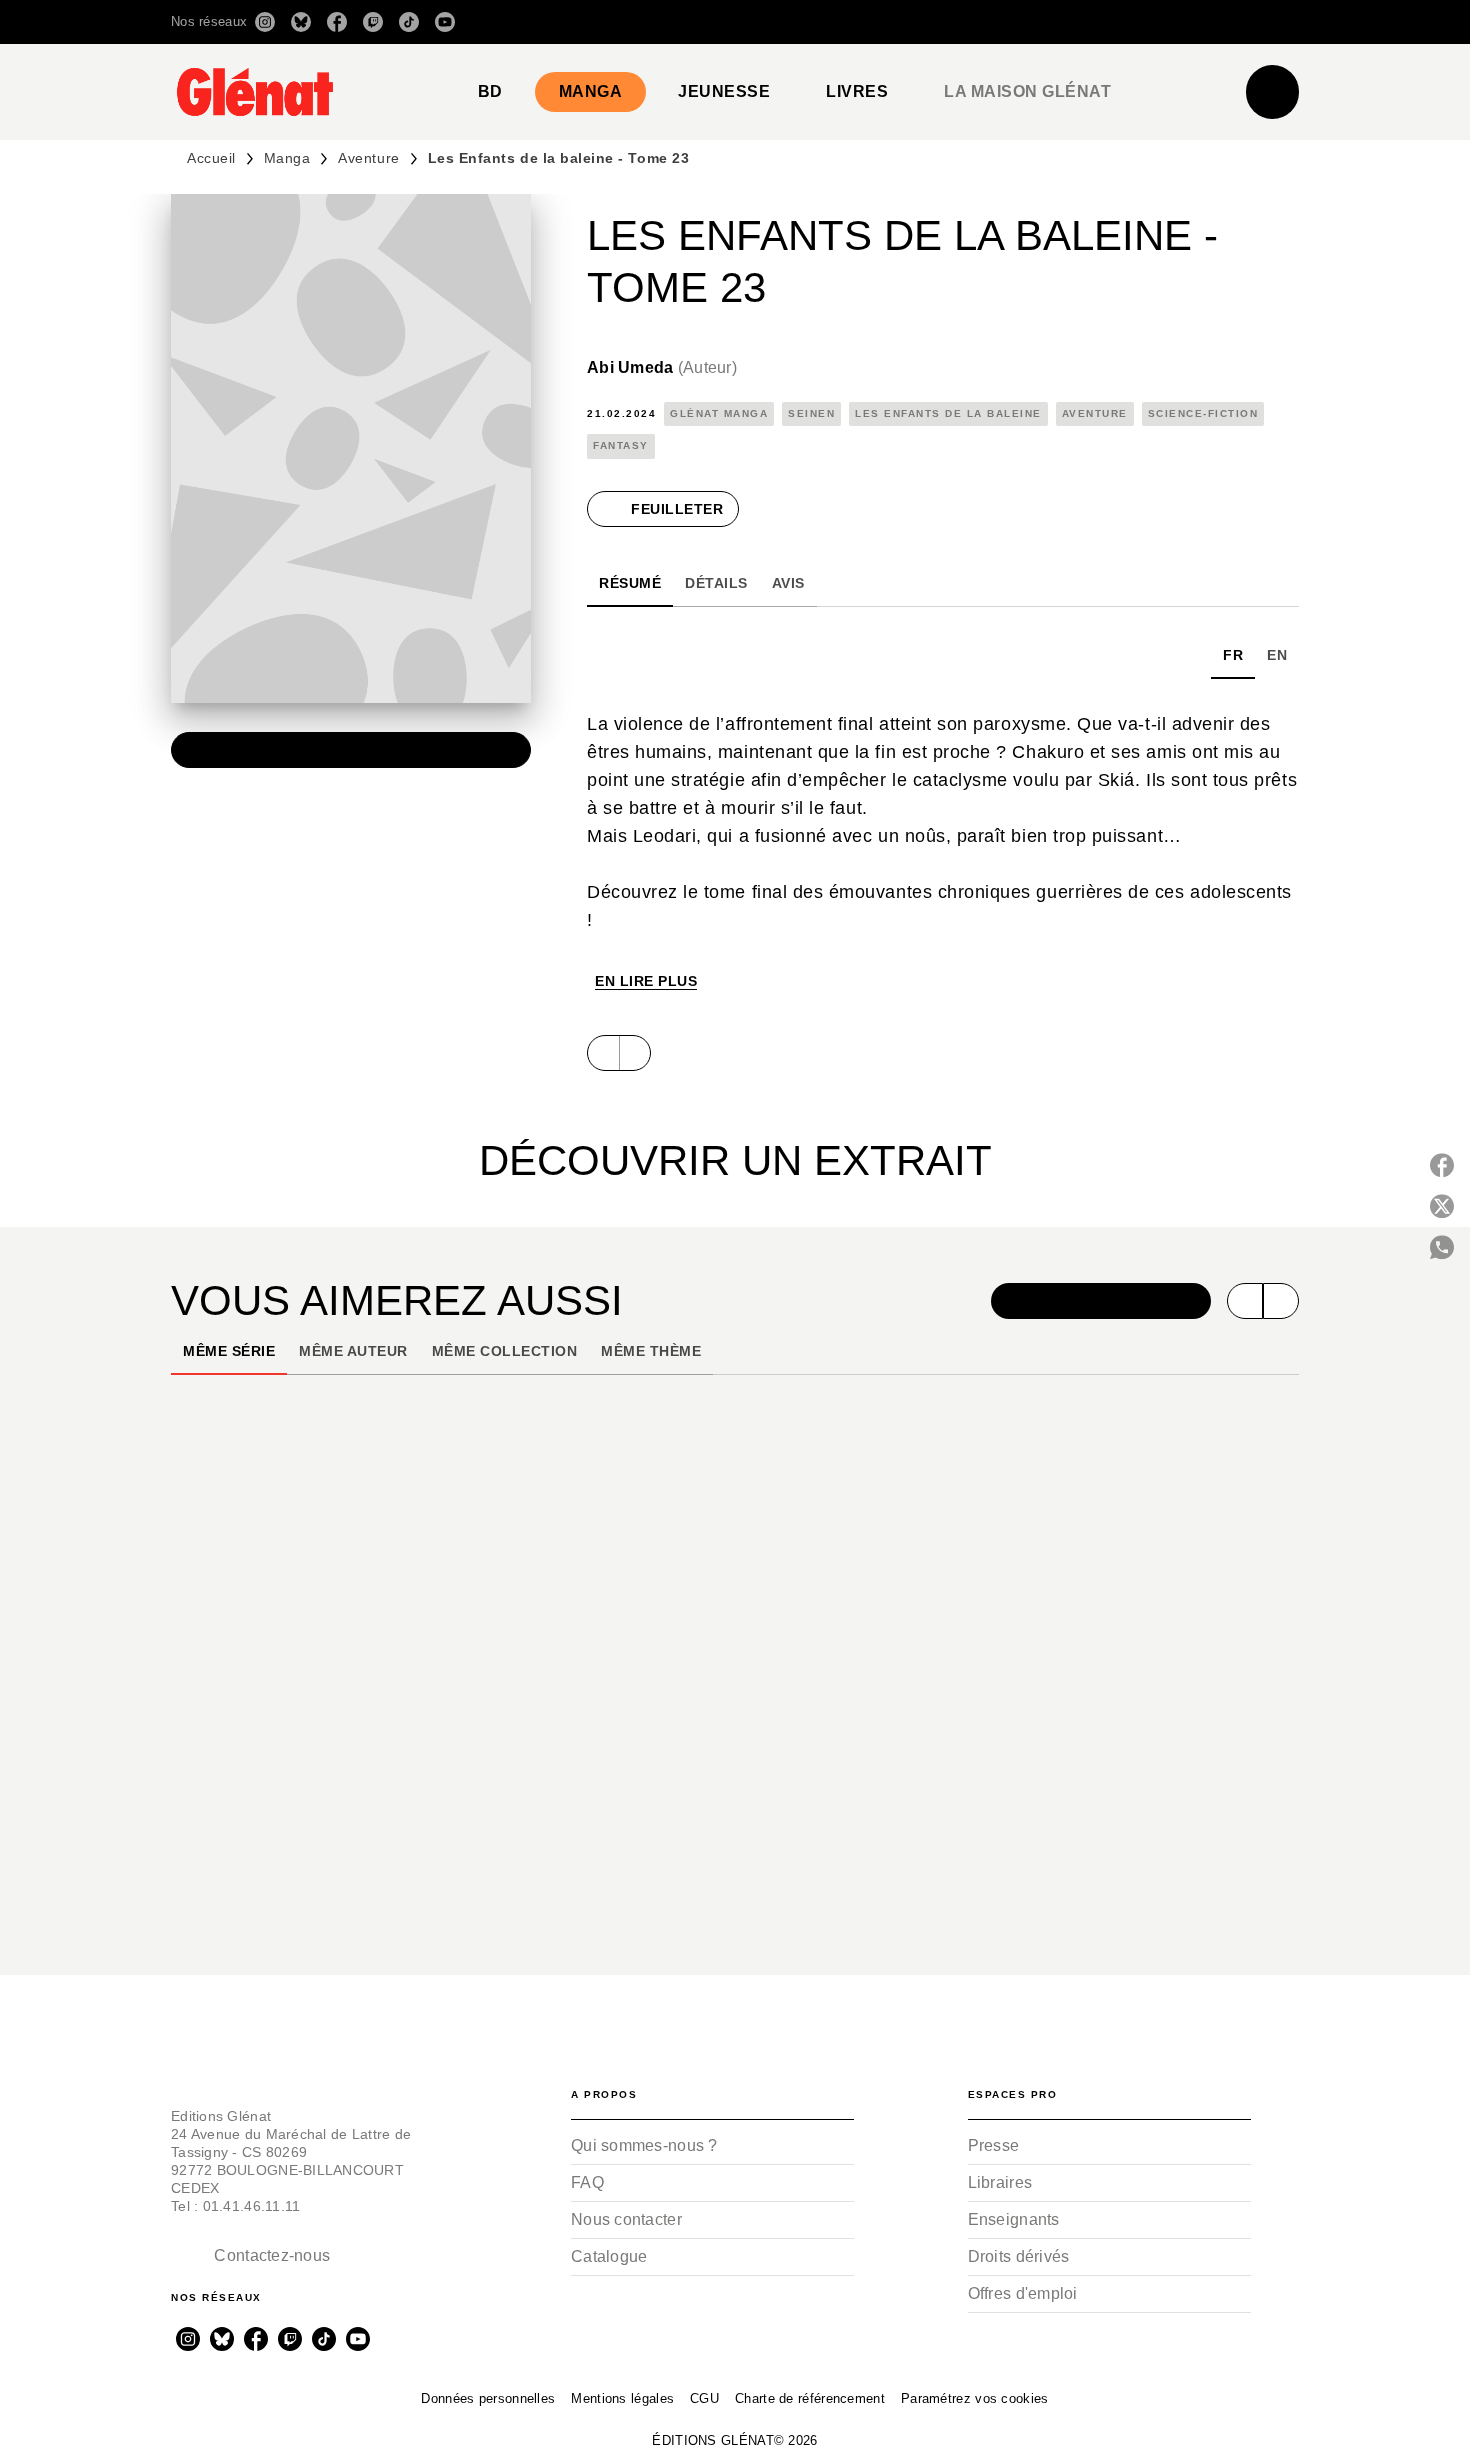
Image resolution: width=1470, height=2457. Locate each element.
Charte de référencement (810, 2398)
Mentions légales (622, 2398)
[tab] (490, 92)
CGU (704, 2398)
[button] (1017, 22)
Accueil (211, 158)
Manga (287, 158)
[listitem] (265, 22)
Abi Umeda (662, 367)
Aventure (368, 158)
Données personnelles (488, 2398)
